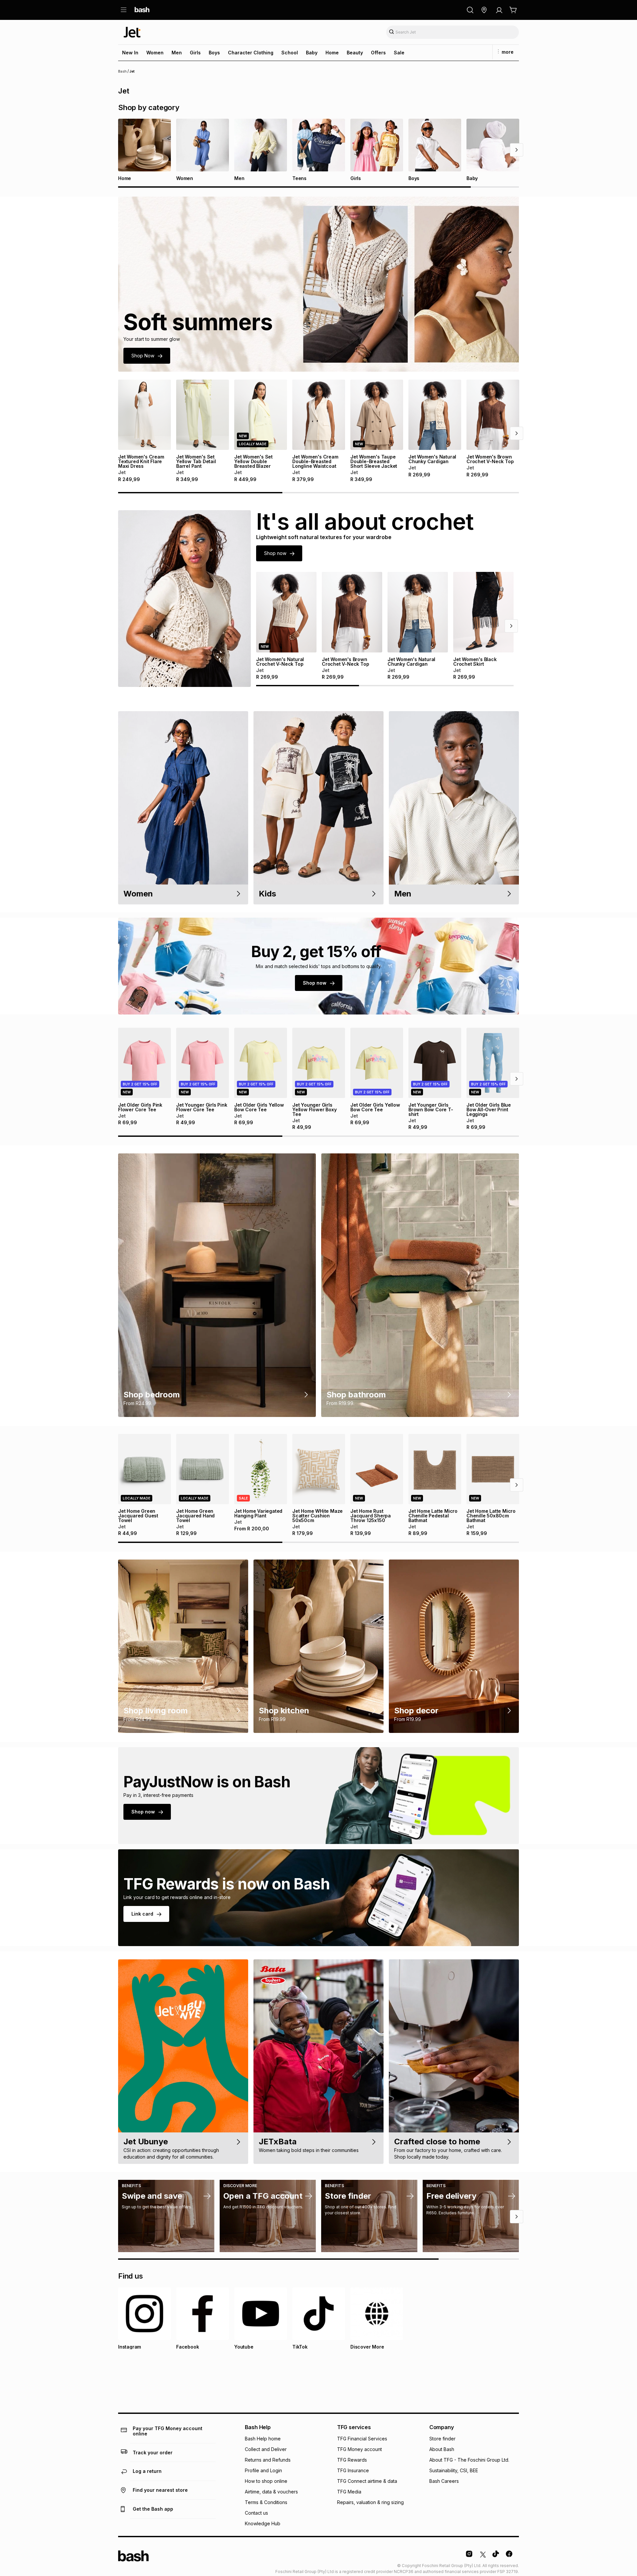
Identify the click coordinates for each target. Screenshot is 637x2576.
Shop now (275, 553)
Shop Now (143, 356)
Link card (142, 1914)
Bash (122, 71)
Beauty (355, 53)
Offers (378, 53)
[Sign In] (499, 10)
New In (130, 53)
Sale (399, 53)
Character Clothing (251, 53)
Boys (214, 53)
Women (155, 53)
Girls (195, 53)
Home (332, 53)
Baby (312, 53)
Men (177, 53)
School (290, 53)
